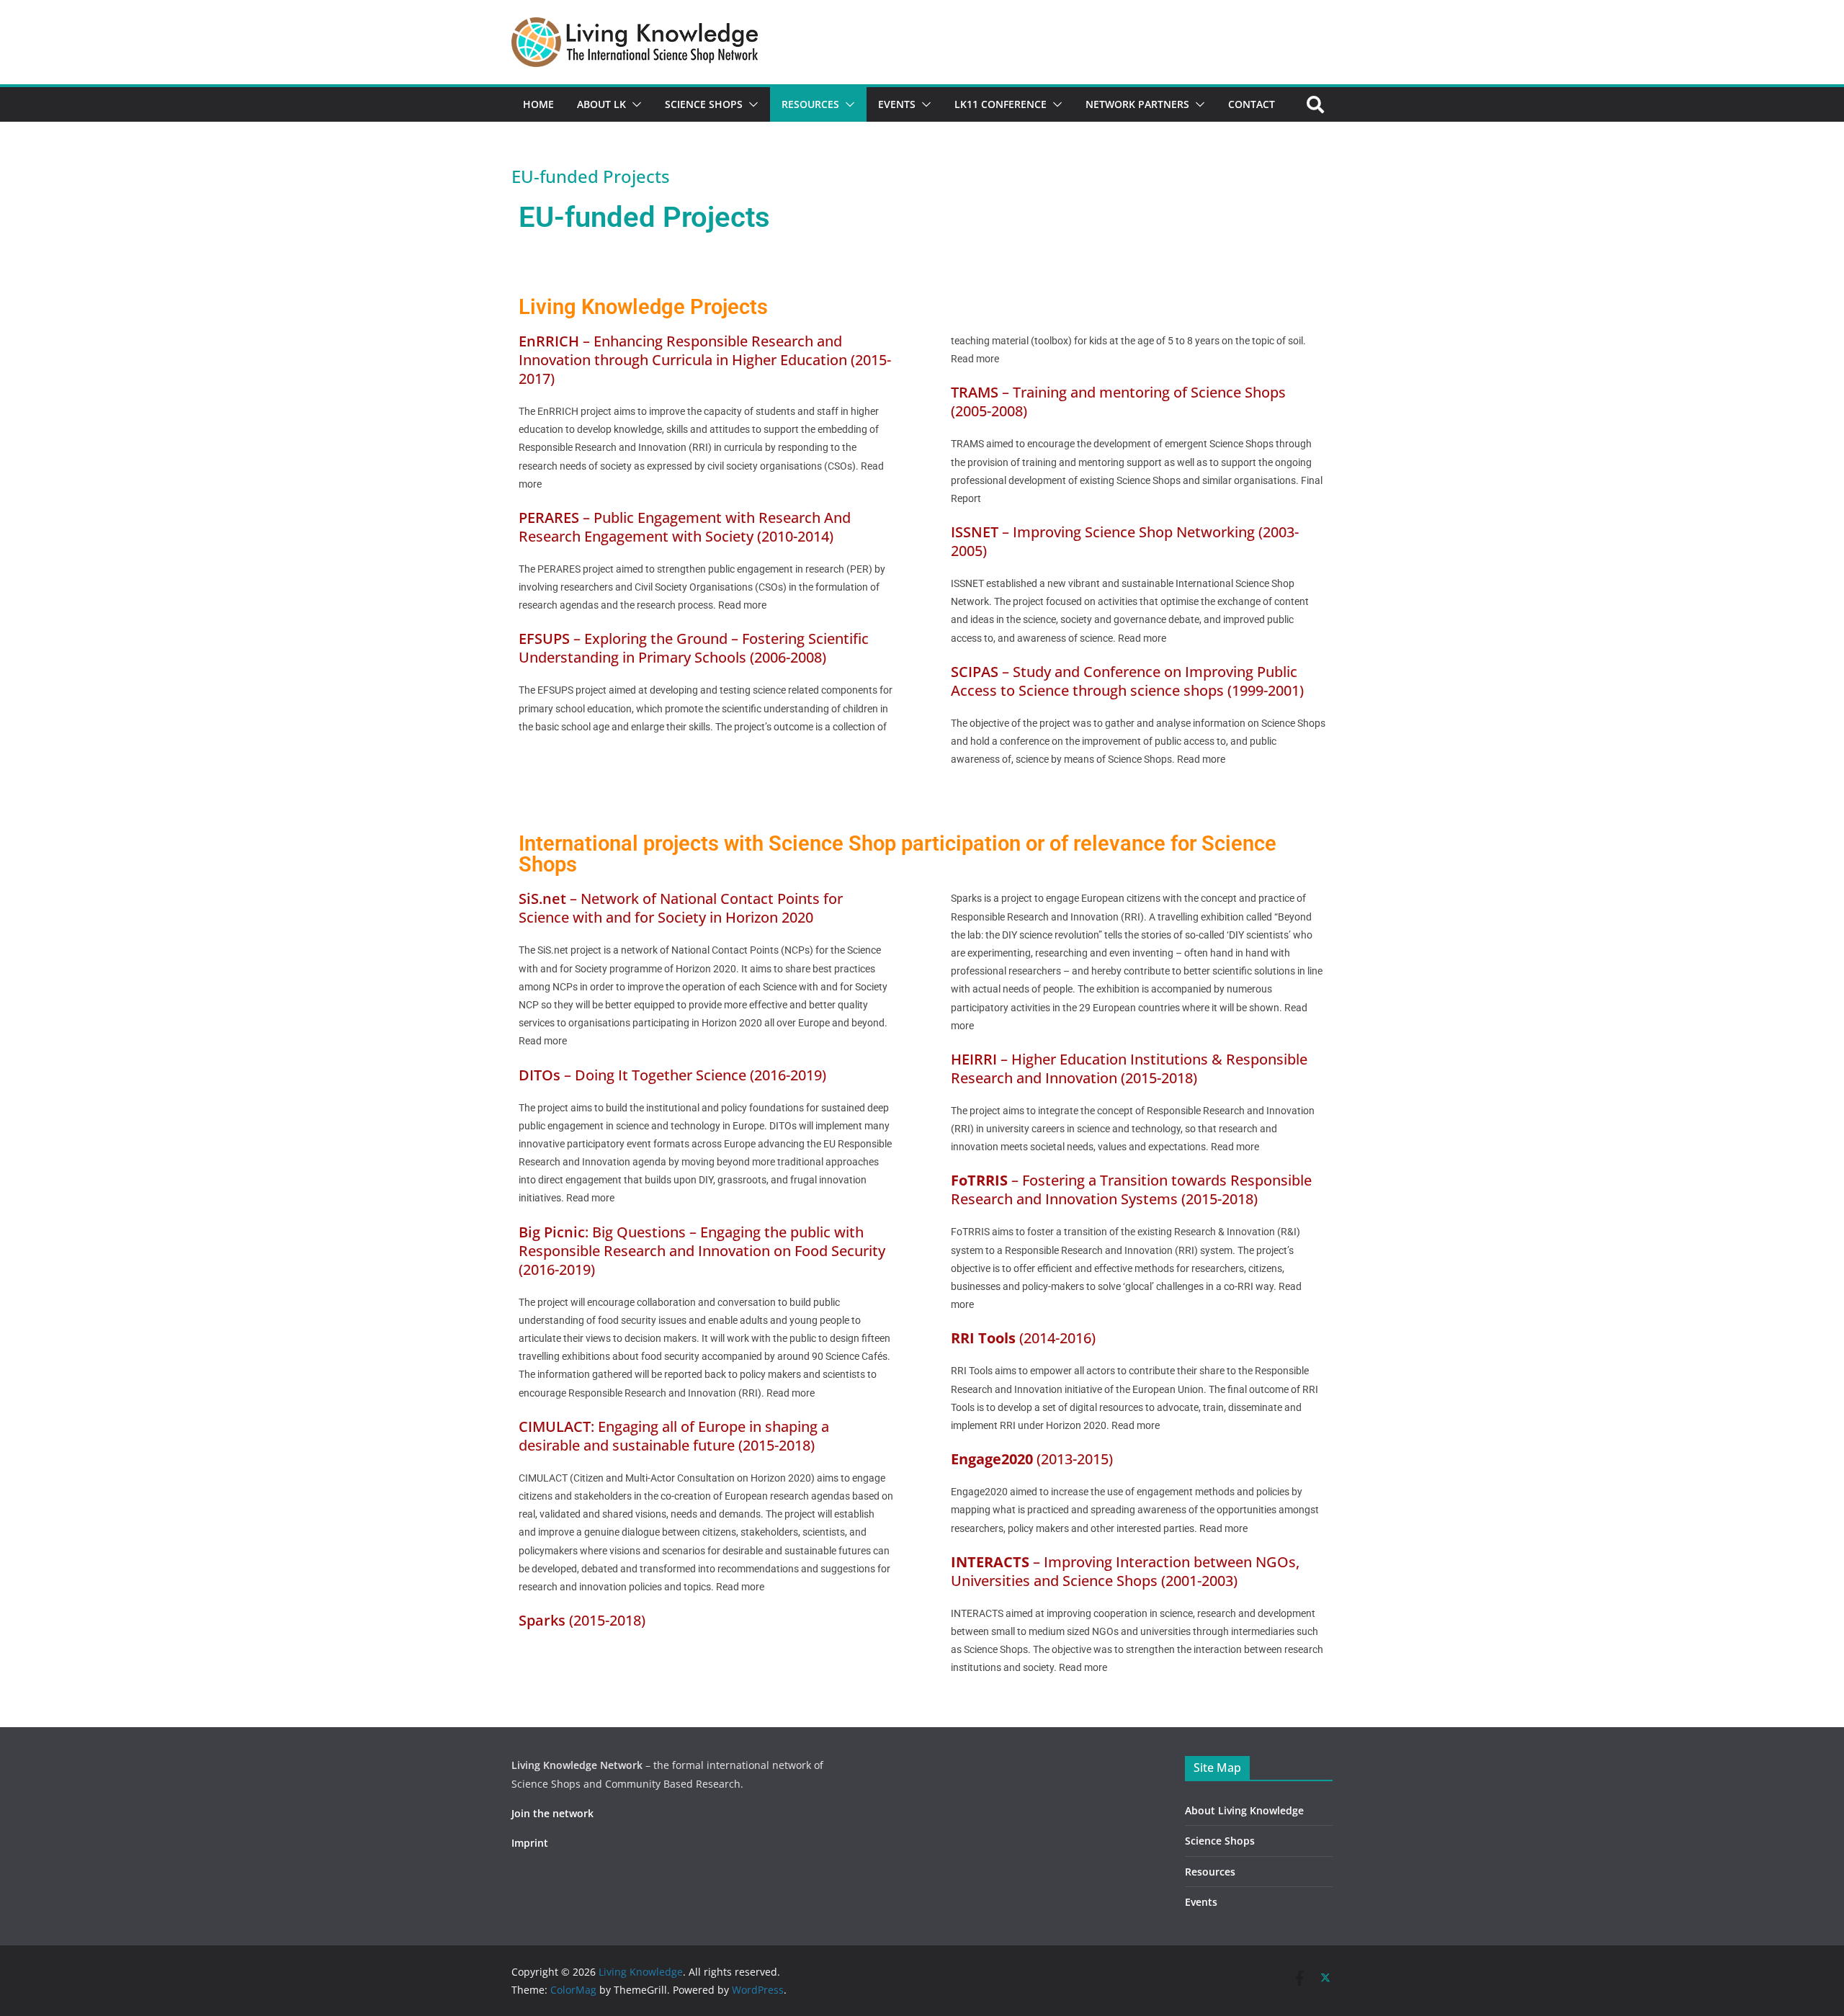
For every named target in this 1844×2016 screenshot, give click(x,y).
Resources (810, 104)
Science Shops (704, 104)
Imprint (530, 1843)
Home (538, 104)
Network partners (1137, 104)
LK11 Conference (1001, 104)
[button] (634, 104)
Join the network (552, 1813)
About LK (601, 104)
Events (897, 104)
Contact (1252, 104)
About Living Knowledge (1244, 1810)
